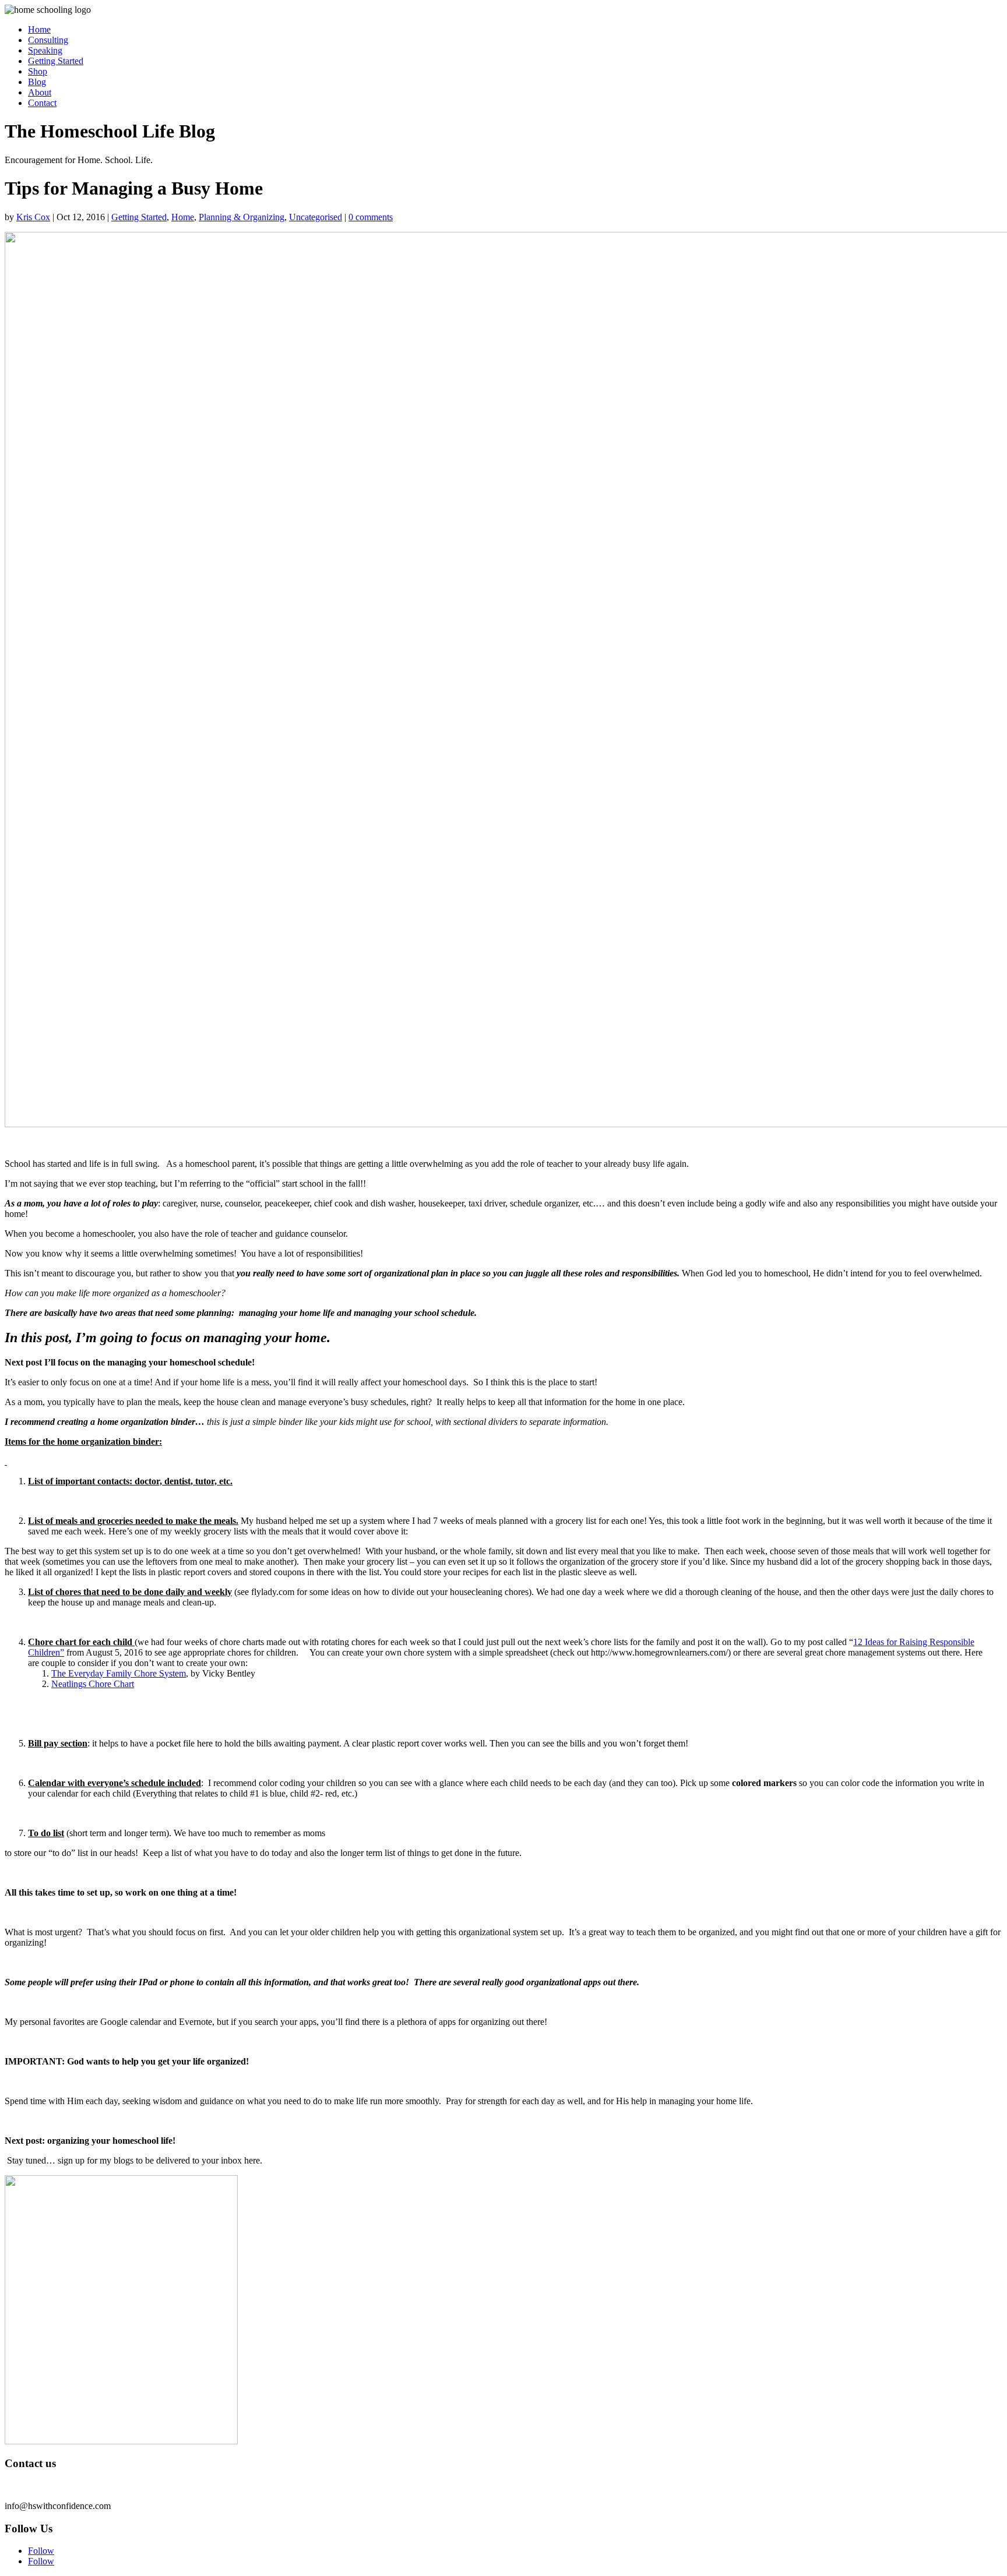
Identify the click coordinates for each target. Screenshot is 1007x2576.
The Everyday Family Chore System (119, 1673)
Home (39, 29)
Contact (42, 103)
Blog (37, 82)
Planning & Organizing (242, 217)
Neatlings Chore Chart (93, 1684)
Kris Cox (33, 217)
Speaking (45, 50)
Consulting (48, 40)
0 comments (371, 217)
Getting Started (56, 61)
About (40, 92)
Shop (38, 71)
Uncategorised (316, 217)
